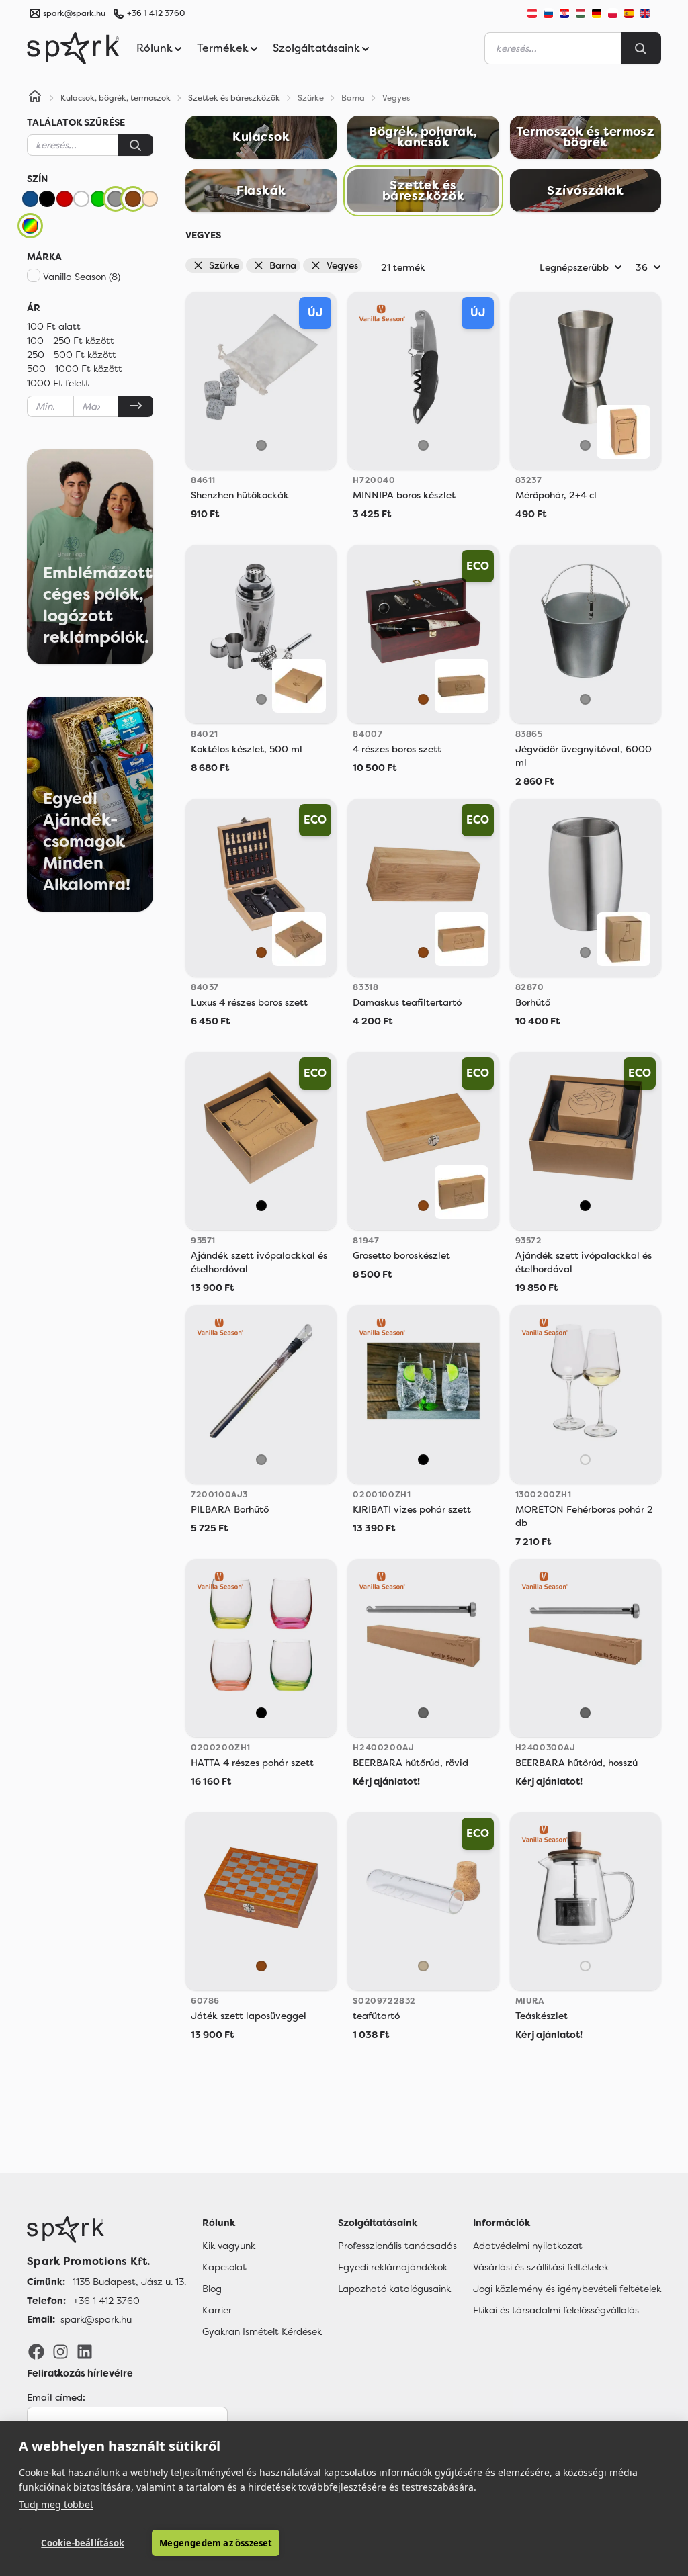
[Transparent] (423, 1966)
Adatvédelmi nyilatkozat (528, 2246)
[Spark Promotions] (73, 48)
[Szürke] (116, 199)
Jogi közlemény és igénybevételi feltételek (567, 2289)
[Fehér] (81, 199)
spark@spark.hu (96, 2319)
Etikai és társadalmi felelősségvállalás (556, 2310)
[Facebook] (36, 2351)
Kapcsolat (224, 2267)
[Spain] (629, 13)
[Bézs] (150, 199)
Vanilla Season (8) (82, 277)
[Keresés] (136, 145)
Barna (283, 265)
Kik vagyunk (229, 2246)
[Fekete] (47, 199)
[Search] (641, 48)
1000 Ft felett (58, 383)
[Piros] (64, 199)
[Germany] (597, 13)
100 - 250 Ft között (71, 341)
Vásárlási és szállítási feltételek (541, 2267)
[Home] (35, 98)
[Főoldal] (106, 2229)
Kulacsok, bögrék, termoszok (116, 98)
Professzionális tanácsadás (397, 2246)
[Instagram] (60, 2351)
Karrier (217, 2310)
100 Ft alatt (54, 326)
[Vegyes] (30, 226)
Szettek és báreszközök (234, 98)
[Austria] (532, 13)
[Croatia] (564, 13)
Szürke (224, 265)
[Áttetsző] (585, 1460)
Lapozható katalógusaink (394, 2289)
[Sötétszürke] (423, 1713)
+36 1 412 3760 (156, 13)
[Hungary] (580, 13)
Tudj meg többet (56, 2504)
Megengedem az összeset (216, 2543)
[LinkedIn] (85, 2351)
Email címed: (56, 2397)
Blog (212, 2289)
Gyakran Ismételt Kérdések (262, 2331)
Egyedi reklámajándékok (393, 2267)
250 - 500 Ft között (72, 355)
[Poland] (613, 13)
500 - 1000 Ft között (75, 369)
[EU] (650, 13)
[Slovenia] (548, 13)
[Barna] (133, 199)
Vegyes (342, 265)
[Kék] (30, 199)
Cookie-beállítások (83, 2543)
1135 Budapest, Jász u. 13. (129, 2282)
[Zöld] (99, 199)
